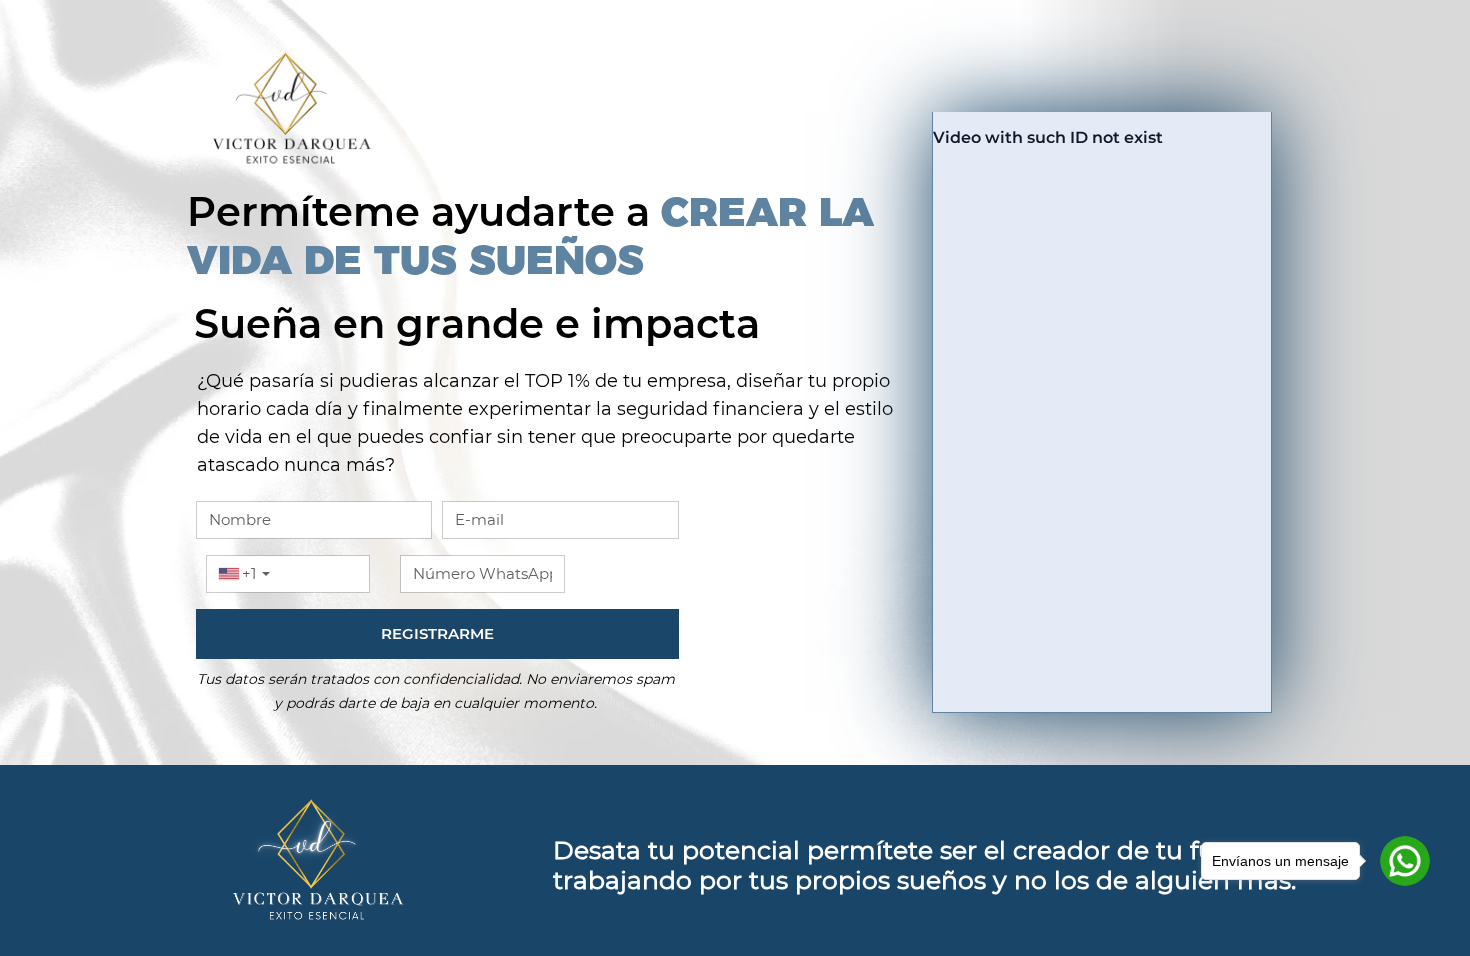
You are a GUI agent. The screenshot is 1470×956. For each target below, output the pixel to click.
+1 (249, 573)
